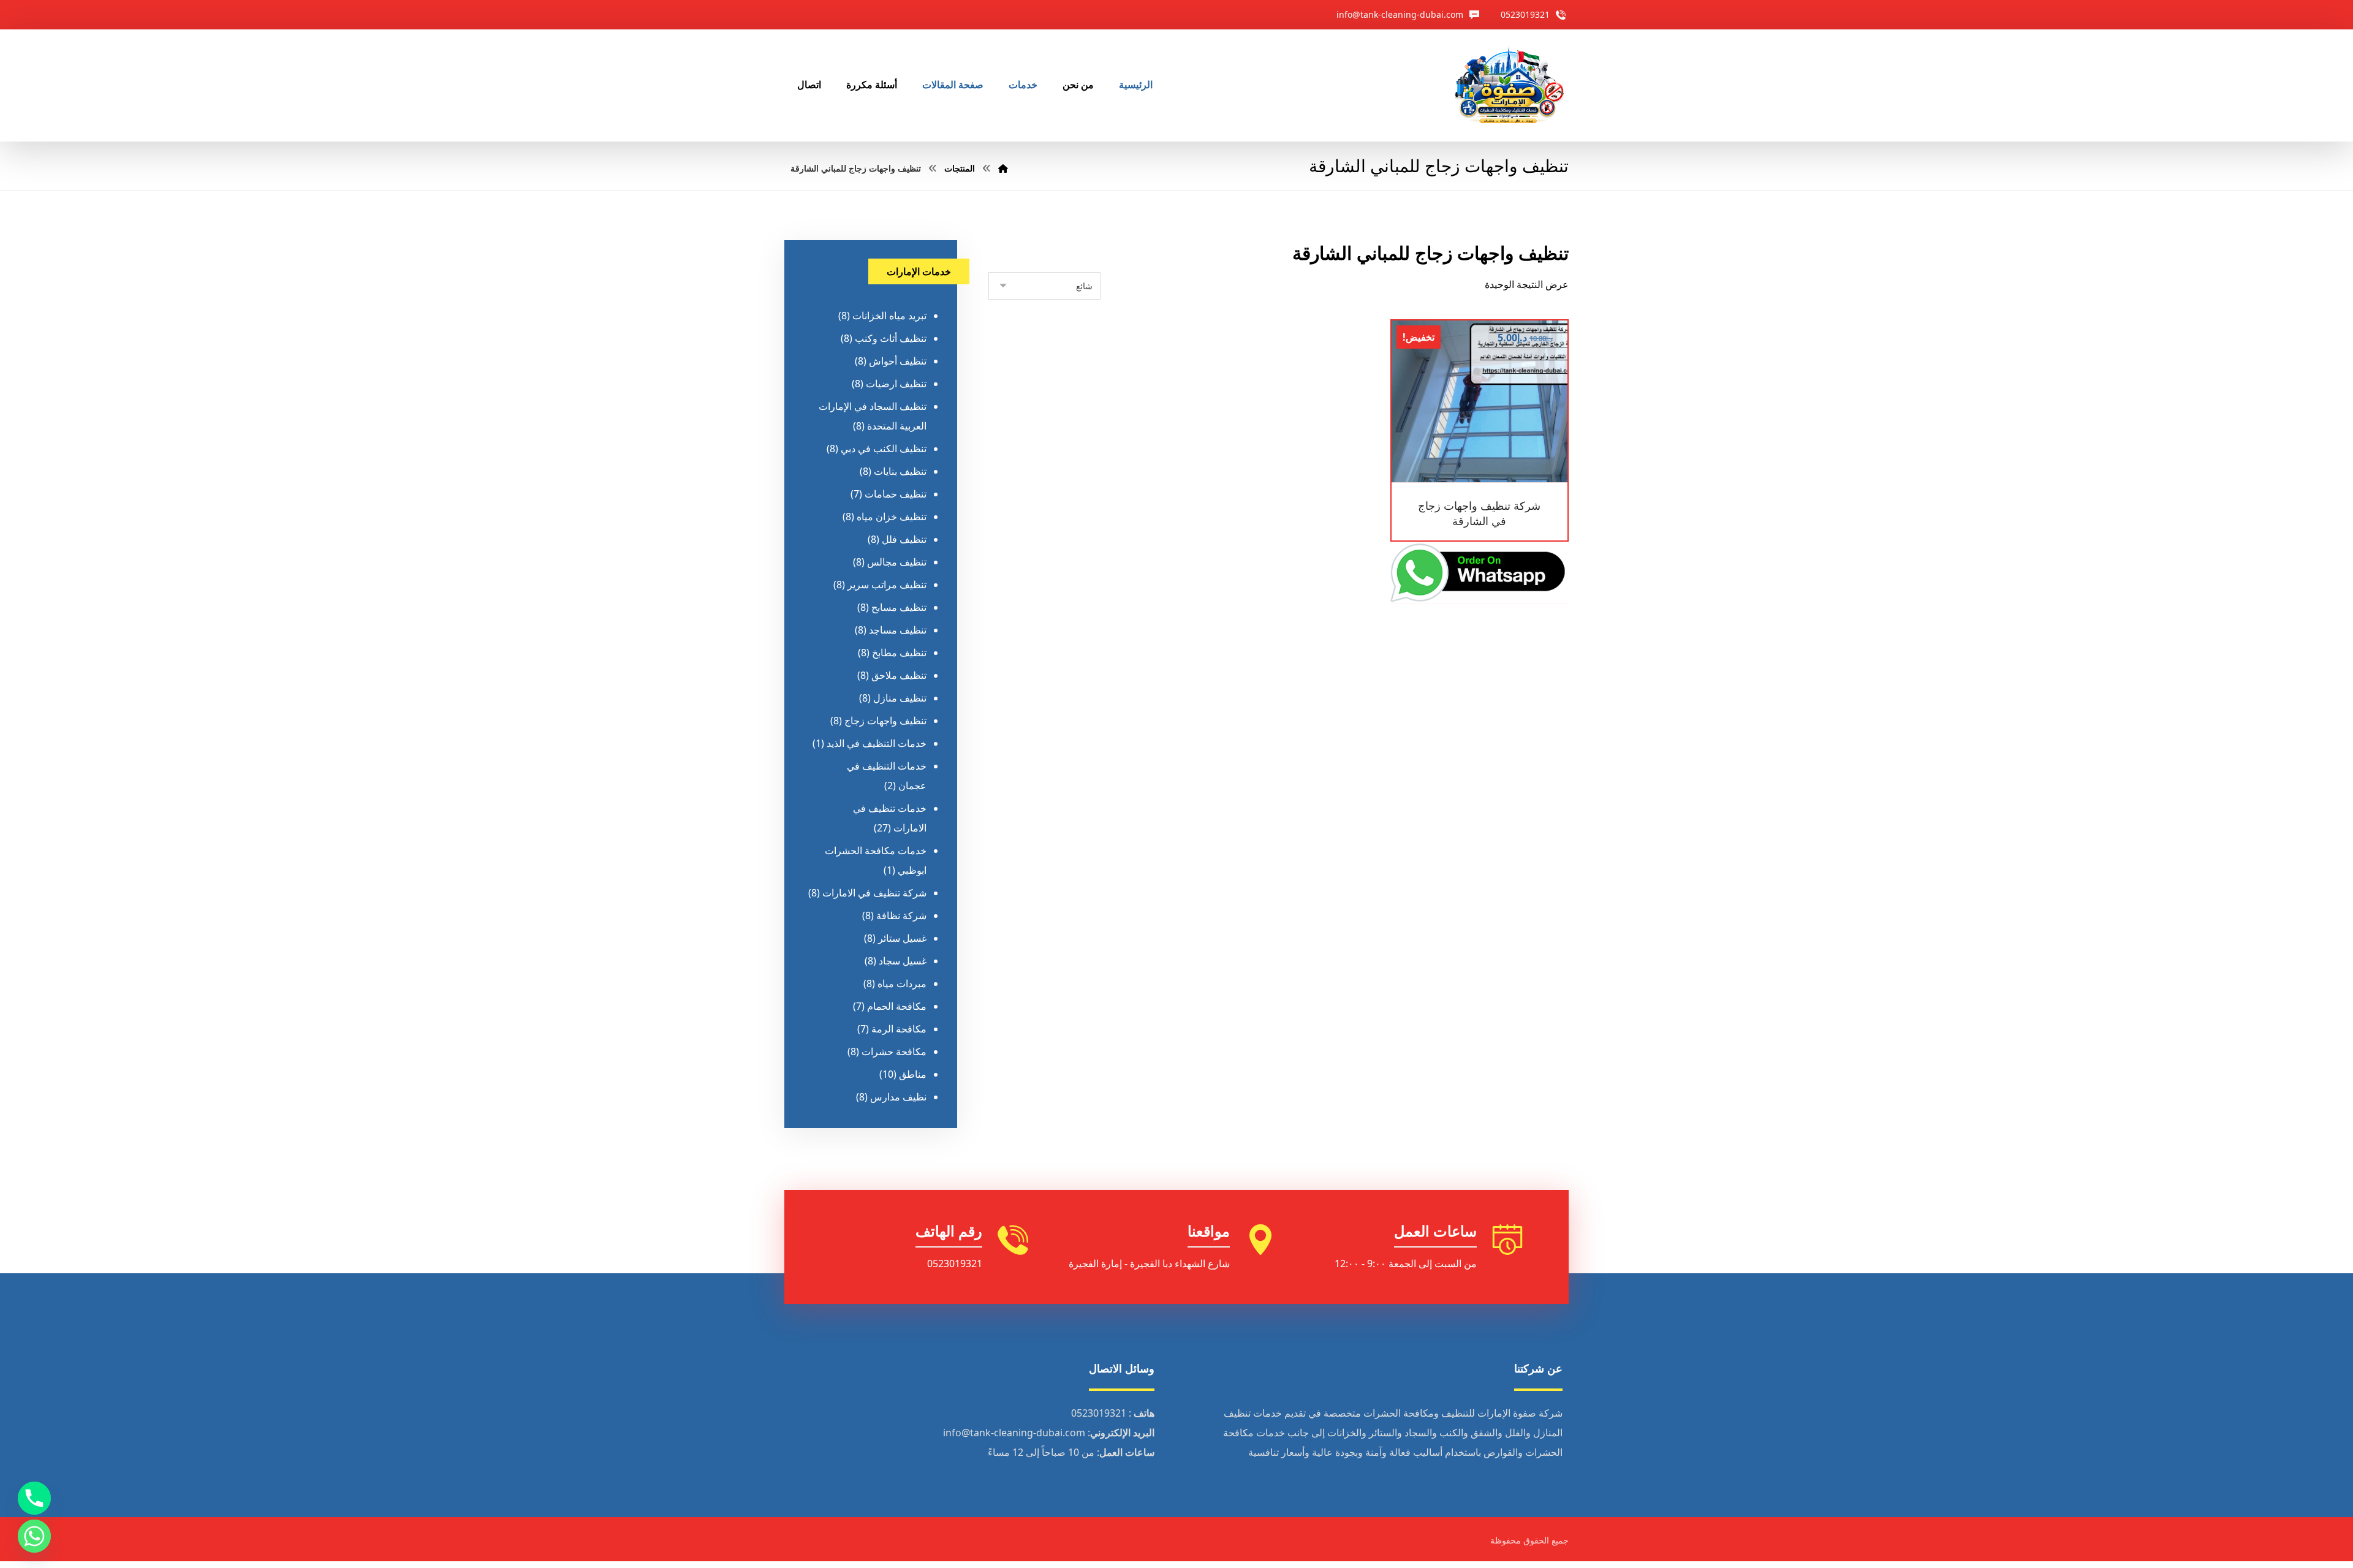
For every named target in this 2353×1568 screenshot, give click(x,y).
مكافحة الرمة (899, 1029)
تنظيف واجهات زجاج (885, 721)
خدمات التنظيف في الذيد (877, 743)
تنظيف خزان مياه (892, 517)
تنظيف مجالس (897, 562)
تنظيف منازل (900, 698)
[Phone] (34, 1498)
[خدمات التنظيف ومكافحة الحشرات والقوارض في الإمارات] (1509, 85)
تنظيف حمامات (896, 494)
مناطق (913, 1074)
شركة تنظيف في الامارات (874, 893)
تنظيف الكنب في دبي (884, 449)
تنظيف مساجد (898, 630)
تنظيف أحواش (898, 361)
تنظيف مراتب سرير (887, 585)
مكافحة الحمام (897, 1006)
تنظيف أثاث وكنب (891, 338)
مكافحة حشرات (894, 1051)
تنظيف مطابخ (899, 653)
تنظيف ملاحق (899, 675)
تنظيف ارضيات (896, 384)
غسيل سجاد (903, 961)
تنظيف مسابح (899, 607)
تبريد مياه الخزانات (889, 316)
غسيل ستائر (902, 938)
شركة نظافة (901, 915)
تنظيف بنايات (900, 471)
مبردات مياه (902, 983)
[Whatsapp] (34, 1536)
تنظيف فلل (904, 539)
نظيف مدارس (898, 1097)
